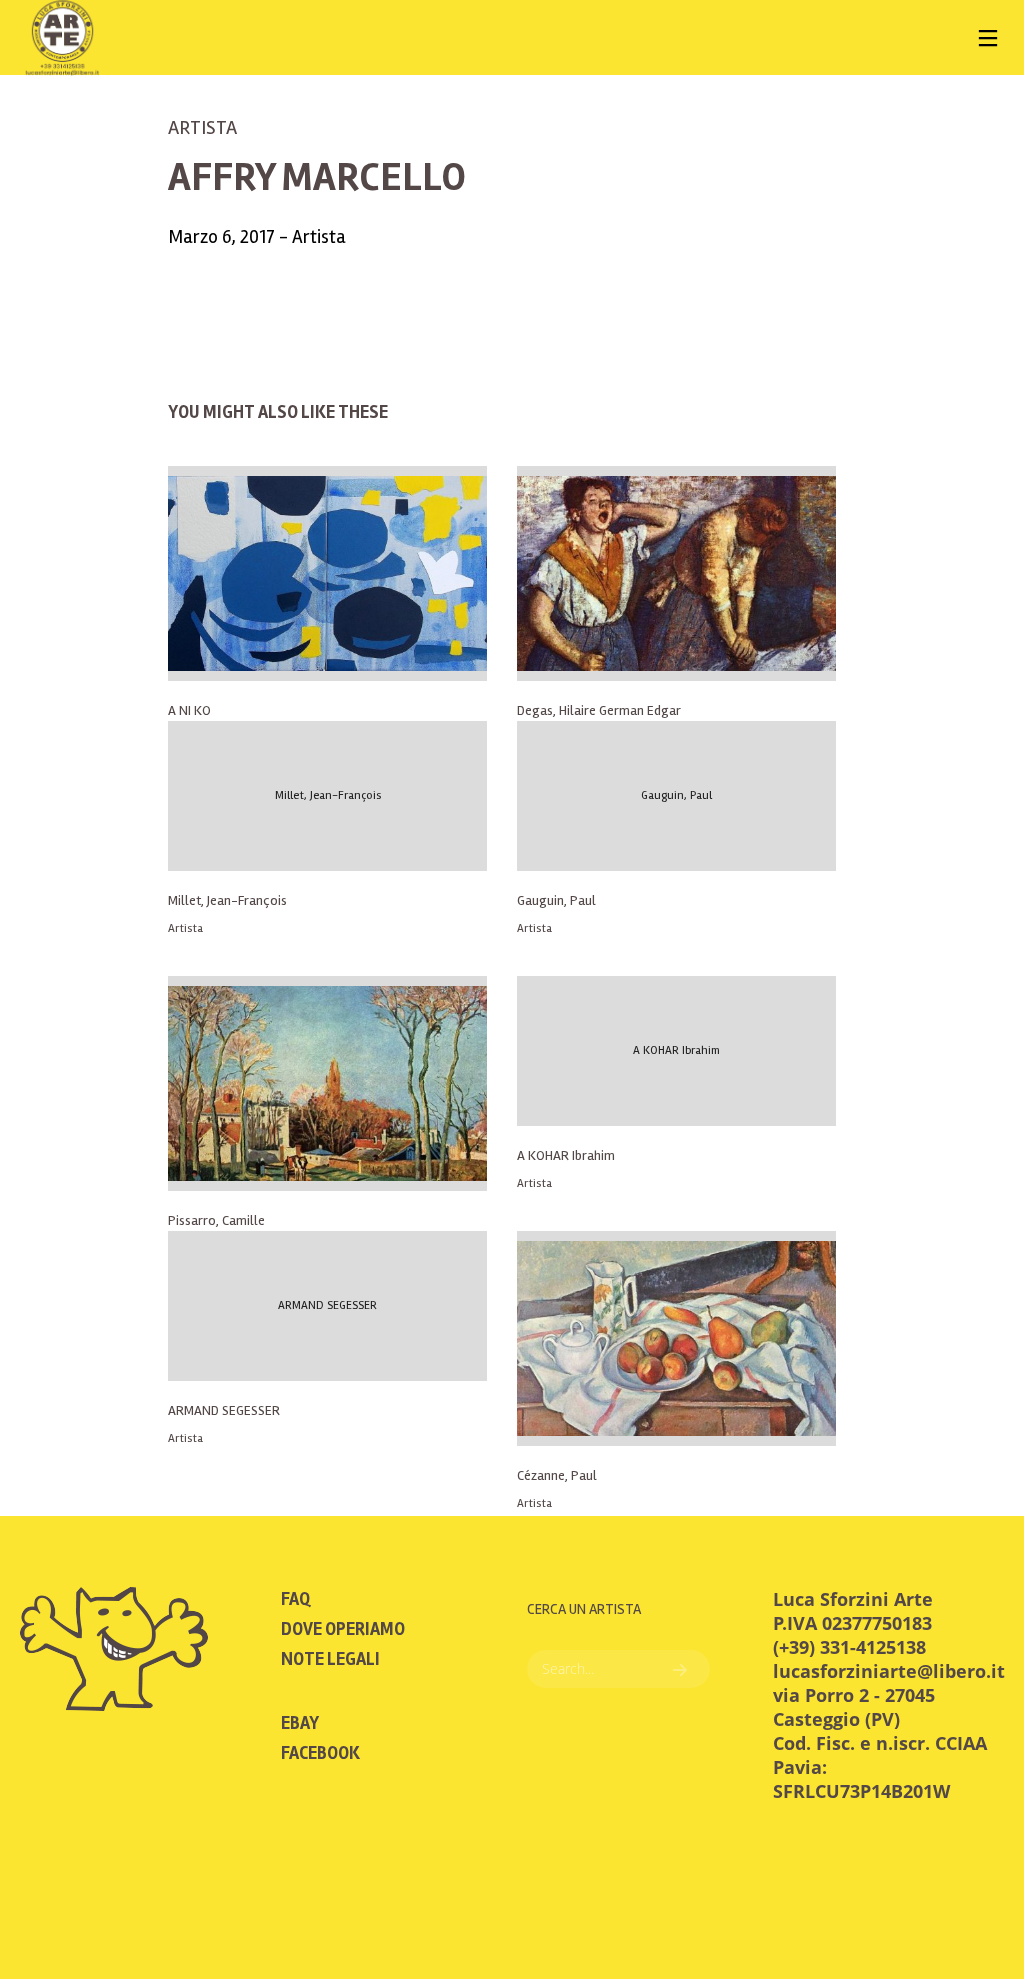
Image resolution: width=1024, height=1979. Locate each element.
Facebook (320, 1753)
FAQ (295, 1599)
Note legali (330, 1659)
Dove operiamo (343, 1629)
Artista (202, 127)
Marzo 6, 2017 (223, 237)
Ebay (300, 1723)
